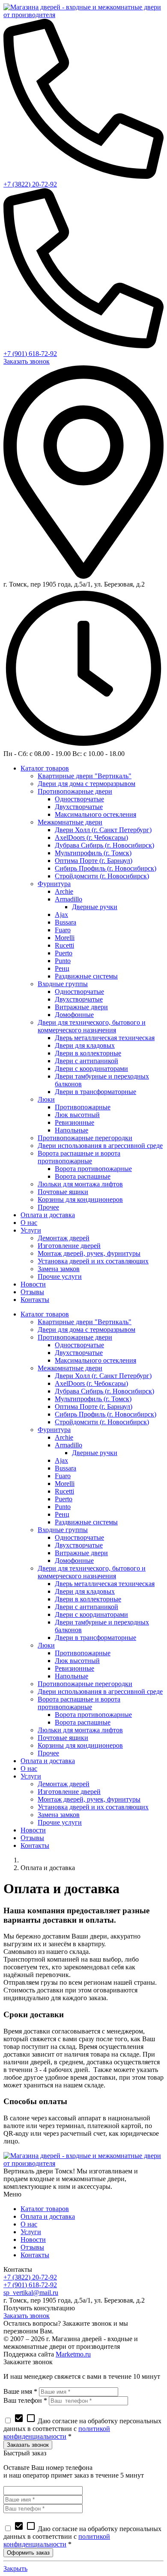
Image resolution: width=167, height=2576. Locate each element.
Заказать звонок (27, 361)
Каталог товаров (45, 2209)
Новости (33, 2240)
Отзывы (32, 2247)
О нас (29, 2224)
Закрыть (15, 2569)
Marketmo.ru (73, 2354)
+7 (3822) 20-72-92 (30, 184)
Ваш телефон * (25, 2400)
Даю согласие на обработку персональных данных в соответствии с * (82, 2429)
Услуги (31, 2232)
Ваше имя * (20, 2391)
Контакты (35, 2255)
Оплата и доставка (48, 2216)
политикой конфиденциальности (57, 2432)
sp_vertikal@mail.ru (31, 2293)
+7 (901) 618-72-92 (30, 354)
